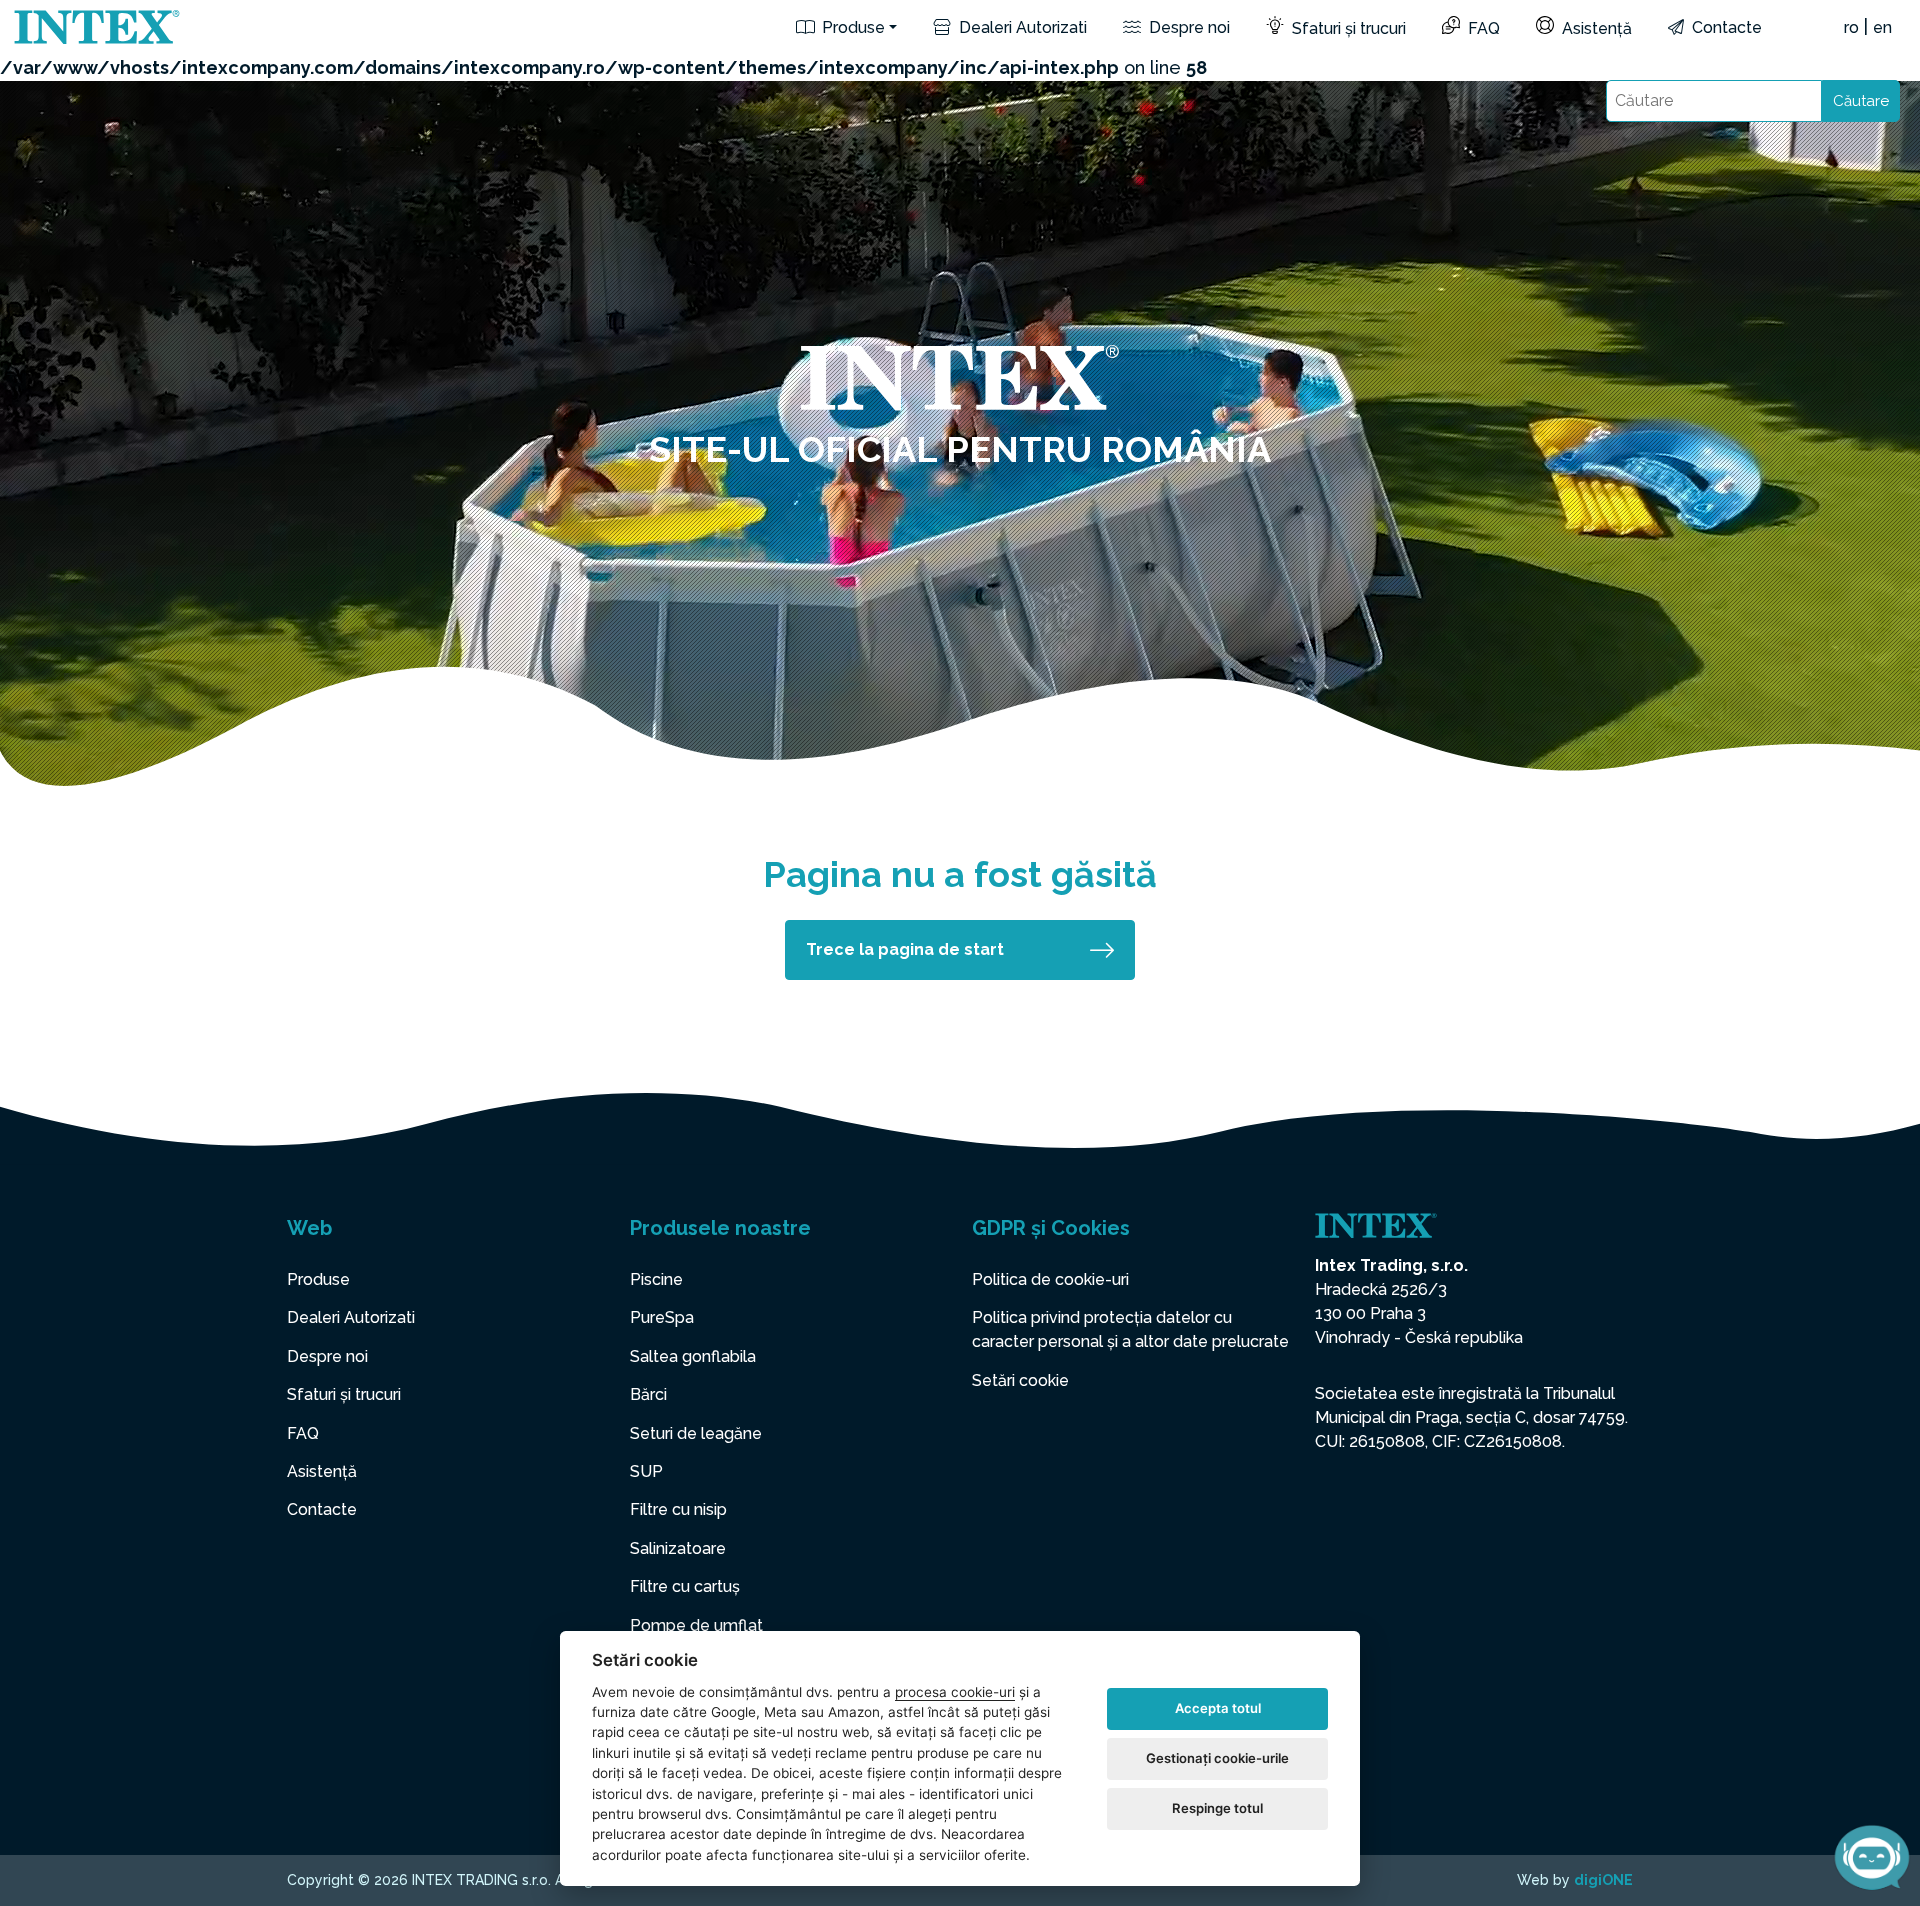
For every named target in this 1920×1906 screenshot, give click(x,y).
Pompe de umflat (696, 1625)
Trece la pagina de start (905, 949)
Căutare (1861, 101)
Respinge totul (1217, 1808)
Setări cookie (1020, 1380)
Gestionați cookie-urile (1217, 1758)
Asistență (1595, 28)
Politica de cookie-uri (1050, 1279)
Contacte (1725, 27)
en (1882, 27)
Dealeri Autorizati (1021, 27)
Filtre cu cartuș (685, 1586)
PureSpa (662, 1317)
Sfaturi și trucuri (1347, 28)
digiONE (1603, 1880)
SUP (646, 1471)
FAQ (1482, 28)
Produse (851, 27)
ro (1851, 27)
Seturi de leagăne (696, 1433)
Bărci (648, 1394)
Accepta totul (1218, 1708)
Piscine (656, 1279)
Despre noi (1187, 27)
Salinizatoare (678, 1548)
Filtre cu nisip (678, 1509)
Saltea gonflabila (693, 1356)
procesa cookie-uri (955, 1692)
